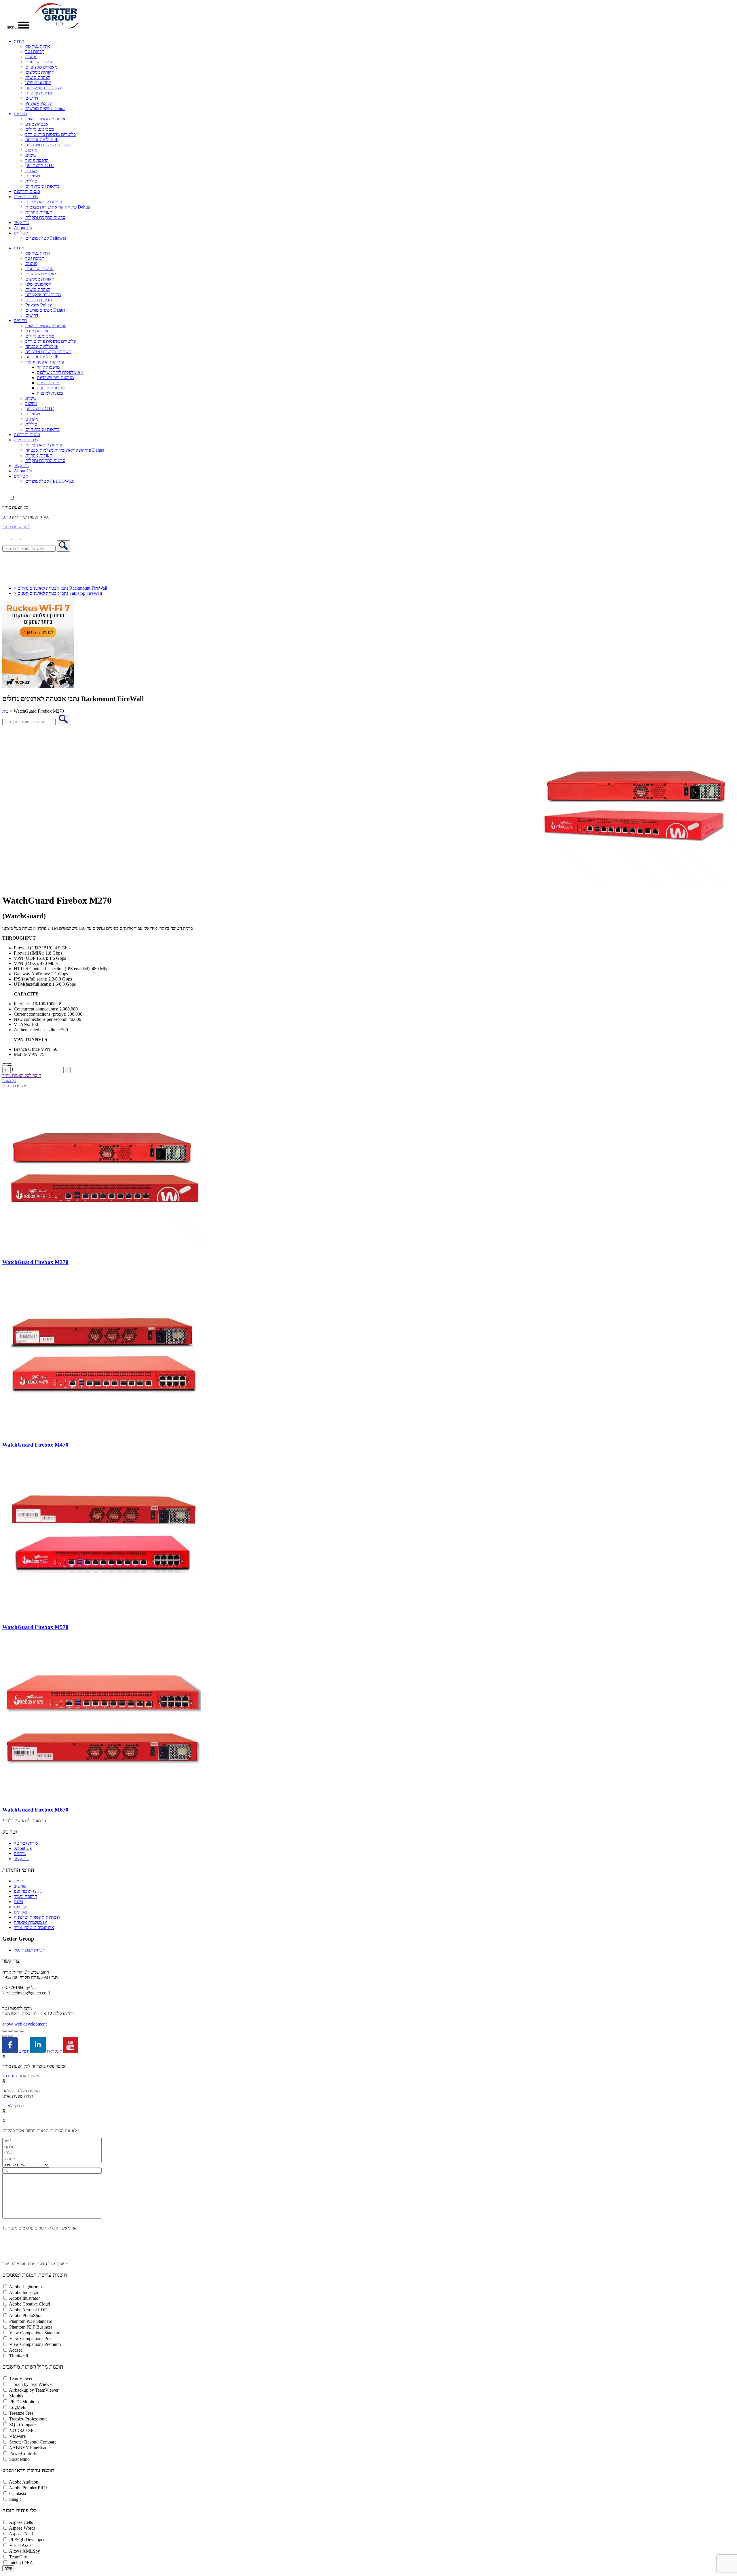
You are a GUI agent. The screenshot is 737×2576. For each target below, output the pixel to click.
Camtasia (18, 2493)
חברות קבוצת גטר (30, 1950)
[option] (368, 807)
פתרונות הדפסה (51, 388)
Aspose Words (22, 2528)
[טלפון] (7, 538)
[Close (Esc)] (22, 2031)
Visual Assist (21, 2545)
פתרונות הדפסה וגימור (45, 362)
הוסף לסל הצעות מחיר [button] (22, 1075)
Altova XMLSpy (24, 2551)
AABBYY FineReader (30, 2448)
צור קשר (21, 223)
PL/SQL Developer (27, 2540)
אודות (19, 41)
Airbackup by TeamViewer (34, 2390)
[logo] (57, 27)
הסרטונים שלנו (38, 83)
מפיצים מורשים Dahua (45, 108)
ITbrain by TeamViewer (31, 2384)
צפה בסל (10, 2076)
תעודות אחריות (39, 212)
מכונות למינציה (50, 393)
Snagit (15, 2499)
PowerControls (23, 2453)
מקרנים (32, 171)
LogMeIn (18, 2407)
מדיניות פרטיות (39, 93)
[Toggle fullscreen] (10, 2031)
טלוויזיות (33, 176)
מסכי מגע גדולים (40, 129)
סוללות (31, 181)
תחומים (20, 114)
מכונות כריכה (49, 383)
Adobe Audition (24, 2482)
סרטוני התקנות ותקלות (45, 217)
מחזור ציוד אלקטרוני (43, 88)
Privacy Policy (39, 103)
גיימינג (31, 155)
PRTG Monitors (24, 2402)
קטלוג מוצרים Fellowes (46, 238)
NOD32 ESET (23, 2430)
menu (12, 27)
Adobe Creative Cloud (30, 2304)
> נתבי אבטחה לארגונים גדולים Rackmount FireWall (60, 588)
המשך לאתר (30, 2076)
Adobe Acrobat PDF (28, 2310)
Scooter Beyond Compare (33, 2442)
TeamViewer (21, 2379)
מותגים (31, 57)
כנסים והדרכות (27, 191)
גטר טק (10, 1832)
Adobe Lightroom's (27, 2287)
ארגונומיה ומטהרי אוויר (45, 119)
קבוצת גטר (35, 51)
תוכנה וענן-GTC (40, 165)
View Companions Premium (35, 2344)
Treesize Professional (28, 2419)
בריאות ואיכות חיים (42, 186)
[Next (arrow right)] (10, 2036)
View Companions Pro (30, 2339)
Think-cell (19, 2356)
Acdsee (16, 2350)
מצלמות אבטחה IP (42, 140)
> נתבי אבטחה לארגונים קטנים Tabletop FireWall (58, 593)
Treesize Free (21, 2413)
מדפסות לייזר (48, 367)
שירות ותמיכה (26, 197)
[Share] (16, 2031)
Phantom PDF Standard (31, 2321)
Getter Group (18, 1939)
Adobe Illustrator (24, 2298)
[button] (26, 538)
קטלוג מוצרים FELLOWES (50, 481)
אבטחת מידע (37, 124)
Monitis (16, 2396)
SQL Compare (22, 2425)
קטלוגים (21, 233)
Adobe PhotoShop (26, 2315)
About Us (23, 228)
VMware (17, 2436)
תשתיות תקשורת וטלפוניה (48, 145)
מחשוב (31, 150)
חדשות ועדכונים (39, 62)
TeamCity (18, 2557)
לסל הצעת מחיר (16, 527)
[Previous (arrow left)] (5, 2036)
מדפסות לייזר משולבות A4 (60, 372)
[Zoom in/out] (5, 2031)
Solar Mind (19, 2459)
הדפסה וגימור (37, 160)
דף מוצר (9, 1081)
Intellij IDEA (21, 2563)
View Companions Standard (35, 2333)
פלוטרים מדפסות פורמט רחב (51, 134)
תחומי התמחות (18, 1870)
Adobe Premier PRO (28, 2488)
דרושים (32, 98)
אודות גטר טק (38, 46)
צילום (19, 1902)
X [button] (4, 2056)
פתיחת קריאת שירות (44, 202)
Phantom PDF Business (31, 2327)
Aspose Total (21, 2534)
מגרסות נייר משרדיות (55, 377)
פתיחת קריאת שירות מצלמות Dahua (58, 207)
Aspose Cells (21, 2522)
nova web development (24, 2024)
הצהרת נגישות (38, 77)
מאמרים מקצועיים (41, 67)
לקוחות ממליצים (39, 72)
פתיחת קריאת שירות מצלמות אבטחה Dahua (65, 450)
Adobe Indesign (23, 2292)
